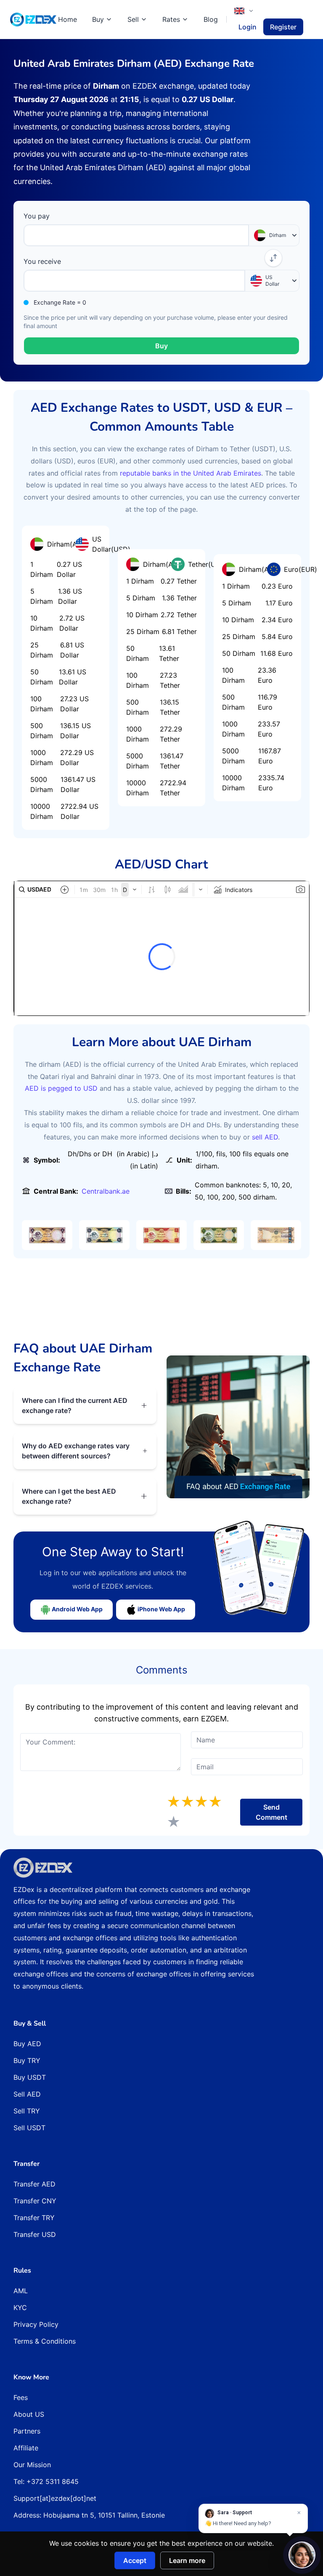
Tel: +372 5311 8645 (46, 2481)
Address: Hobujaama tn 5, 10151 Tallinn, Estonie (89, 2515)
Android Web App (77, 1609)
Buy (98, 19)
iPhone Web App (161, 1609)
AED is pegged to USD (61, 1088)
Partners (27, 2431)
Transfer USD (35, 2234)
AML (21, 2291)
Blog (211, 19)
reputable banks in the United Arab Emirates (191, 473)
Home (68, 19)
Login (248, 27)
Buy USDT (30, 2077)
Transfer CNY (35, 2201)
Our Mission (32, 2465)
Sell (133, 19)
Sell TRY (27, 2111)
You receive (42, 261)
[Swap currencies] (273, 258)
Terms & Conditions (45, 2341)
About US (29, 2414)
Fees (21, 2397)
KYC (20, 2308)
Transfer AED (34, 2184)
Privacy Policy (36, 2324)
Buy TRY (27, 2060)
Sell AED (27, 2094)
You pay (37, 216)
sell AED (264, 1137)
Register (283, 27)
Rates (171, 19)
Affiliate (26, 2448)
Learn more (187, 2560)
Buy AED (27, 2044)
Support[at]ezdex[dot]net (55, 2498)
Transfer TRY (34, 2218)
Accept (135, 2560)
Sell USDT (29, 2128)
